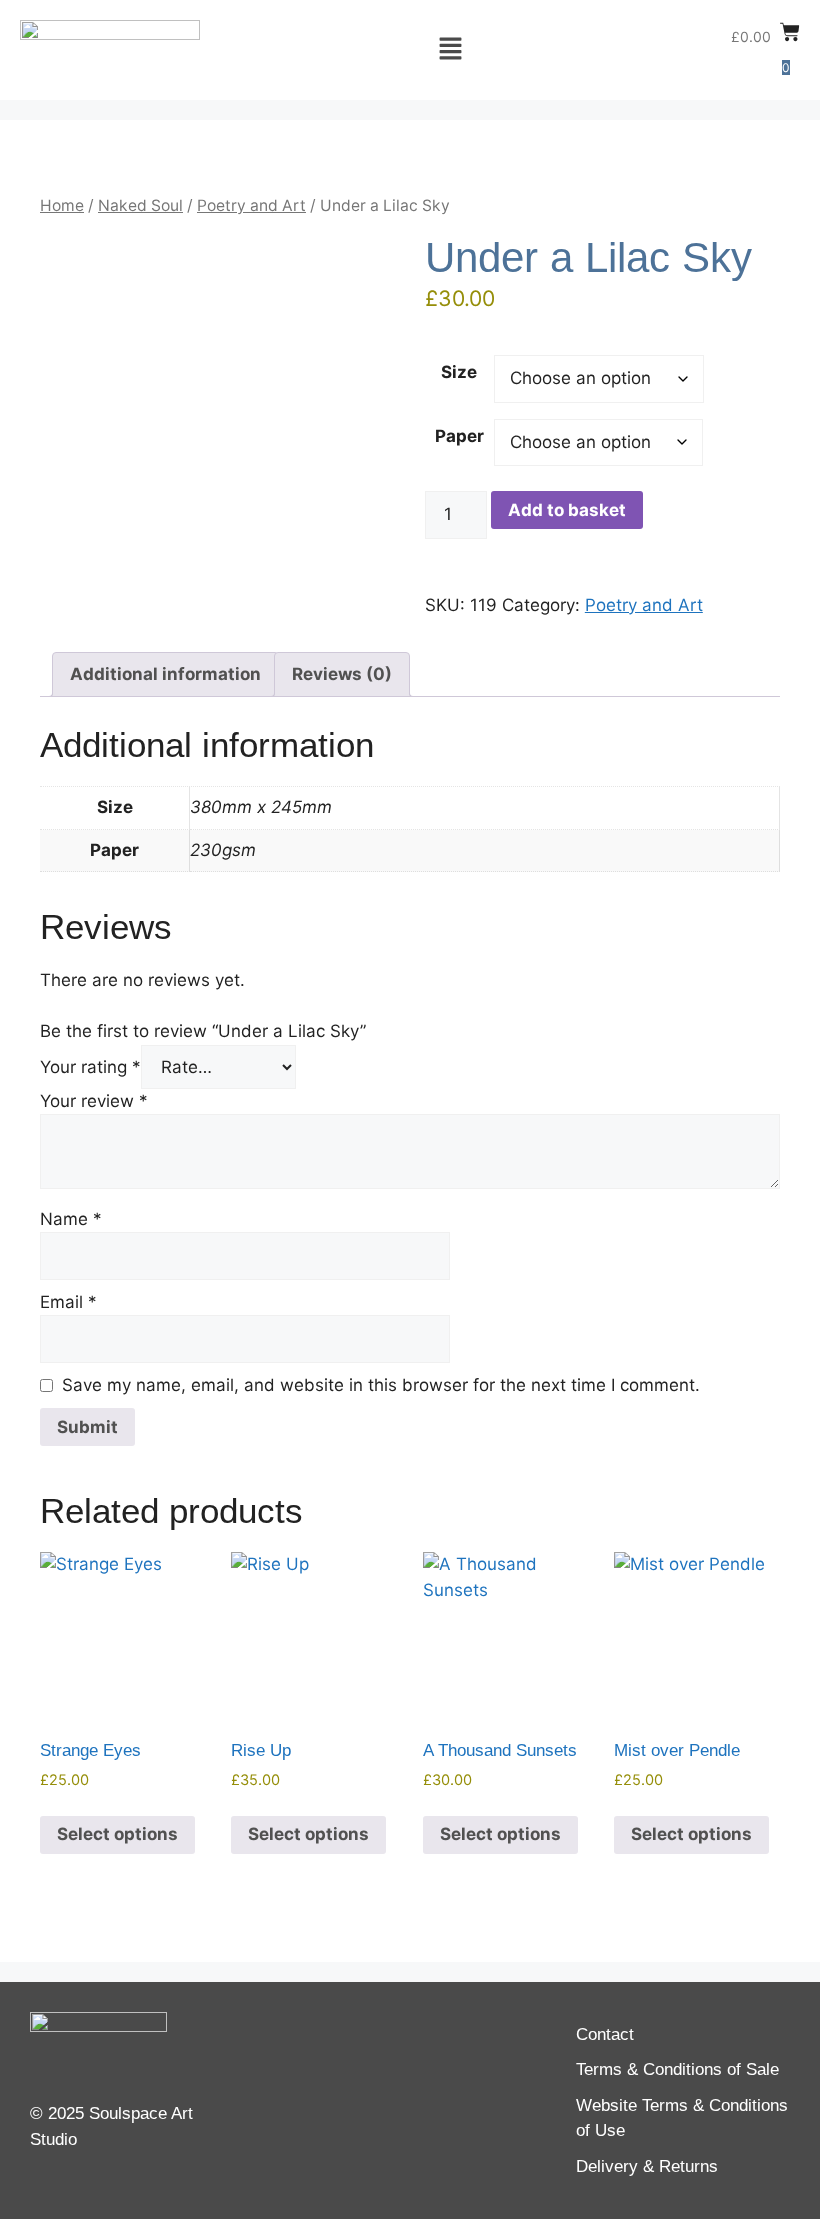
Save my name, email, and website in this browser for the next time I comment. (381, 1385)
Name (71, 1219)
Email (68, 1302)
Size (459, 372)
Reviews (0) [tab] (342, 674)
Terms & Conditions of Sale (677, 2069)
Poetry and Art (251, 205)
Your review (94, 1101)
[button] (450, 49)
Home (62, 205)
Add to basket (567, 510)
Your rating (90, 1067)
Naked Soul (140, 205)
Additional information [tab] (165, 674)
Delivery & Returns (647, 2166)
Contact (605, 2034)
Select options (117, 1834)
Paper (459, 436)
